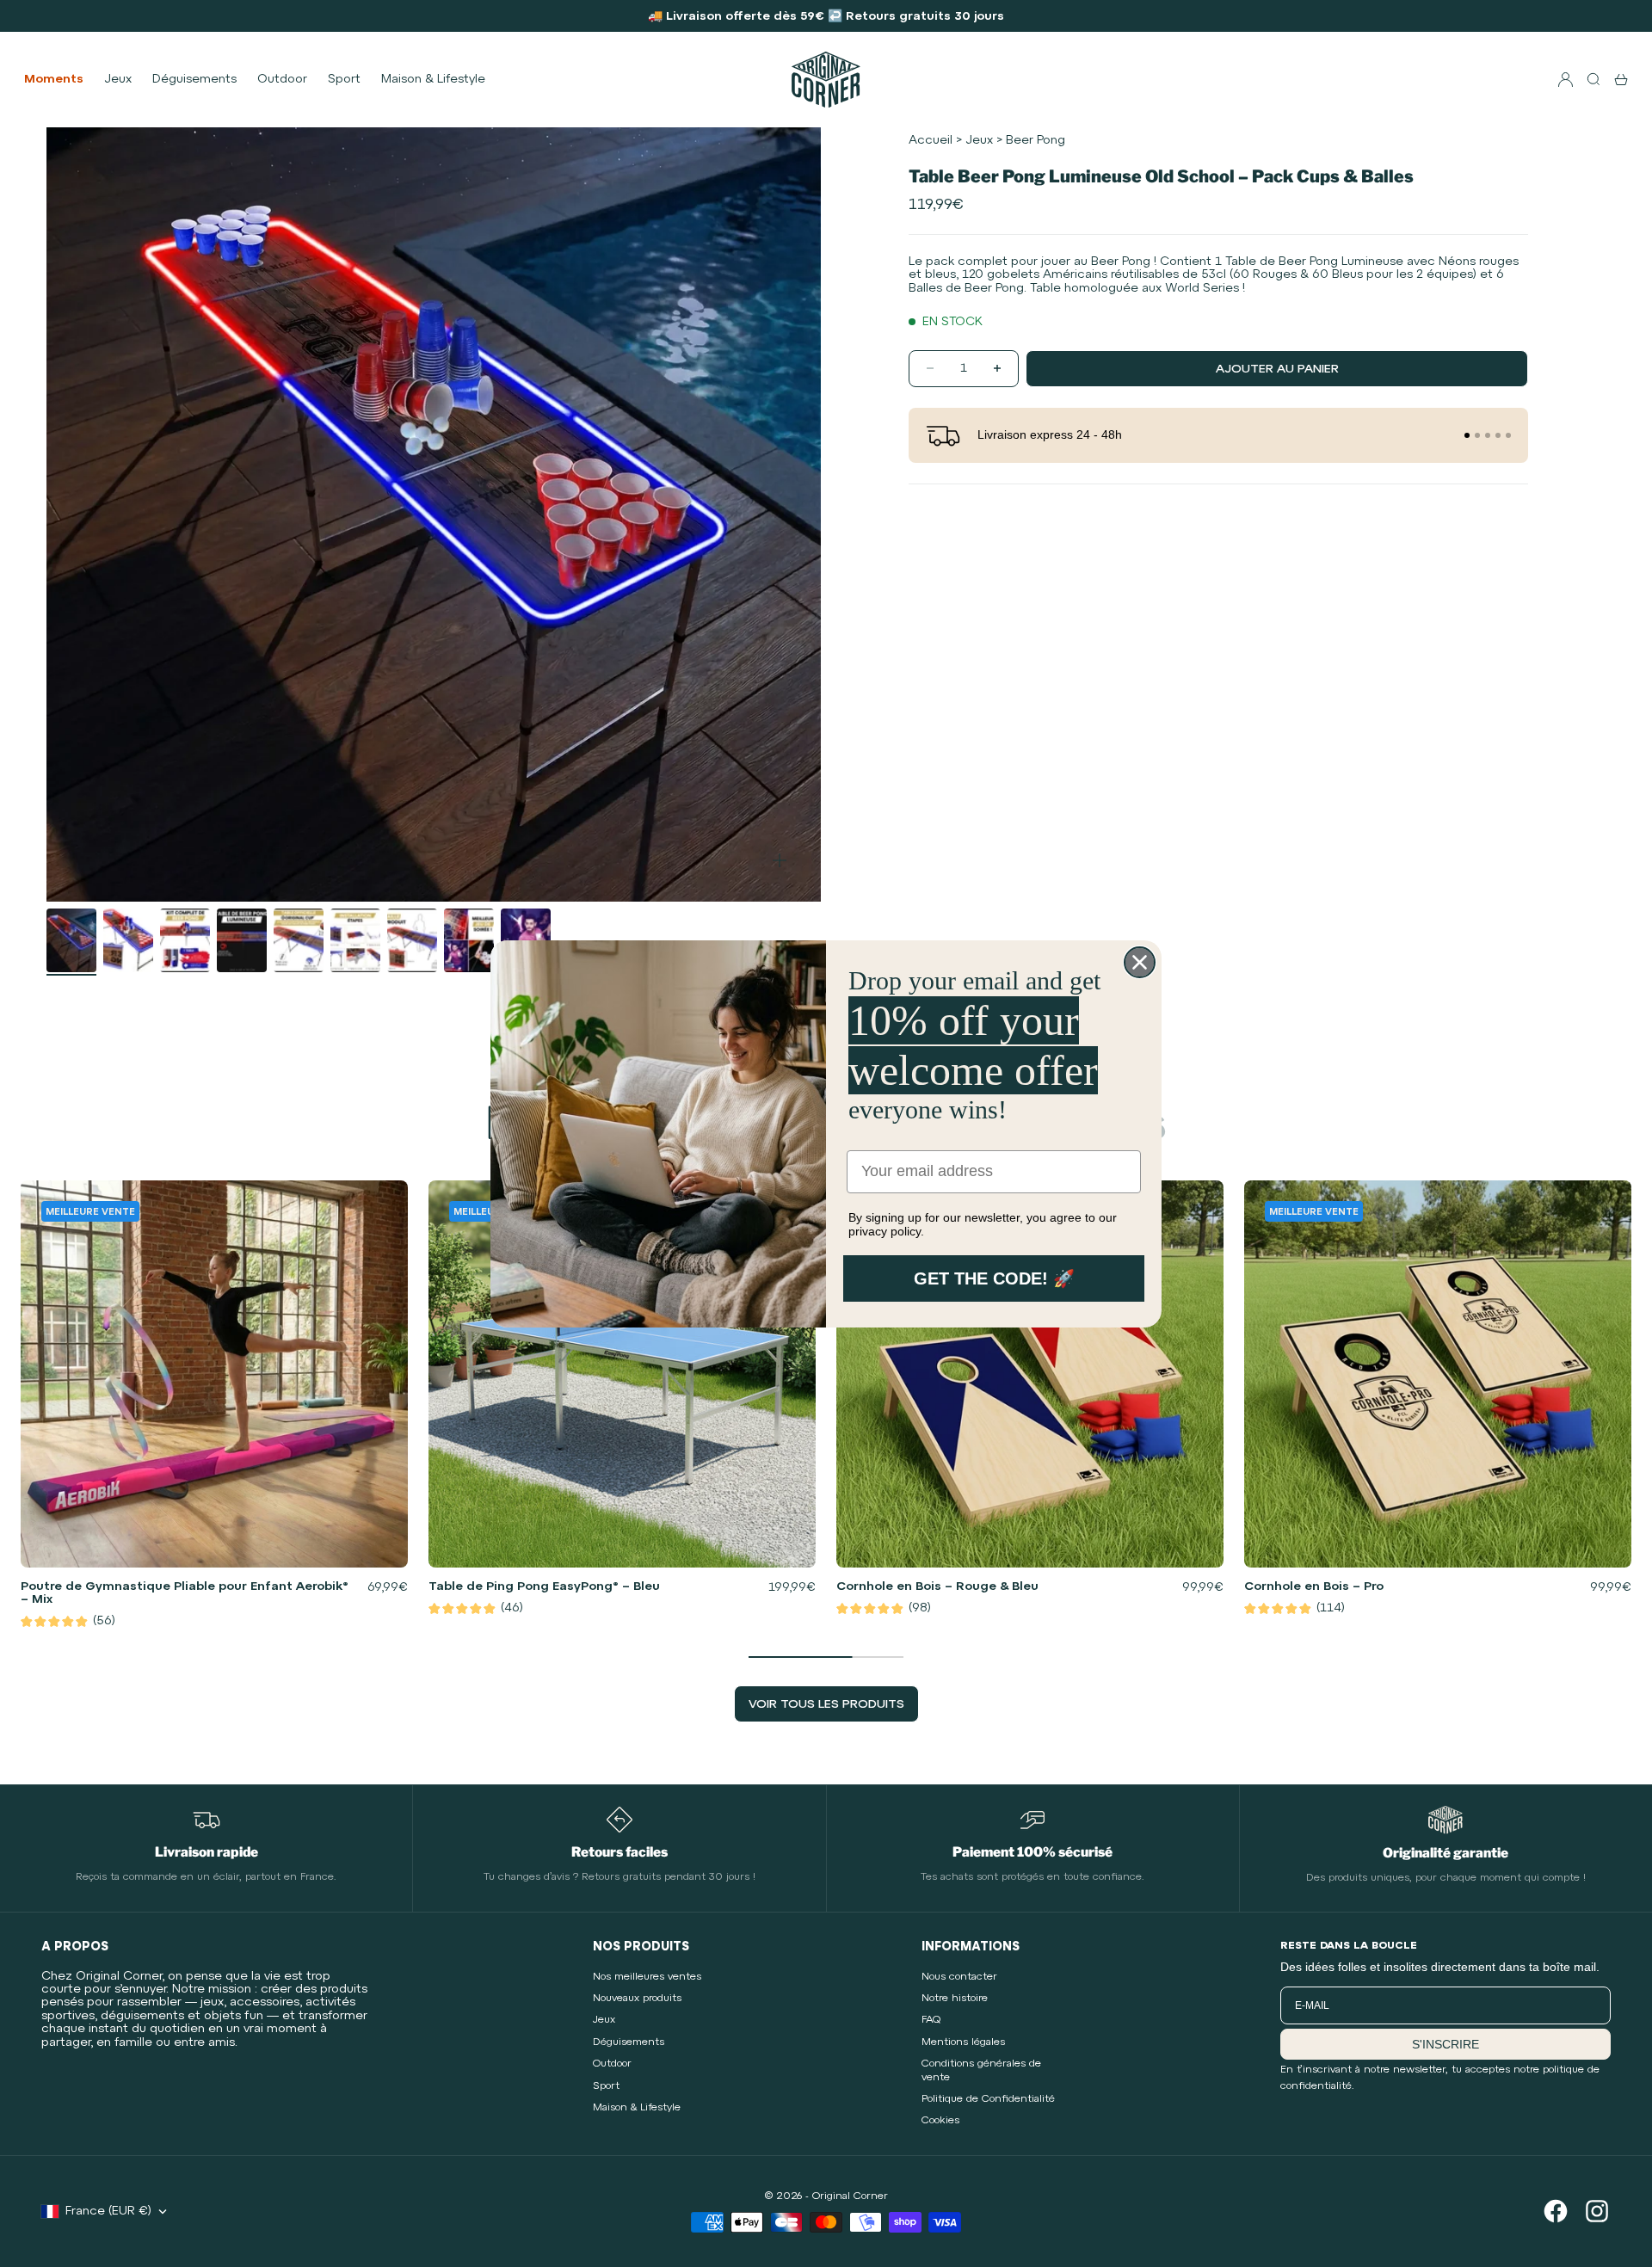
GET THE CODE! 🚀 (994, 1278)
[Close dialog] (1140, 962)
